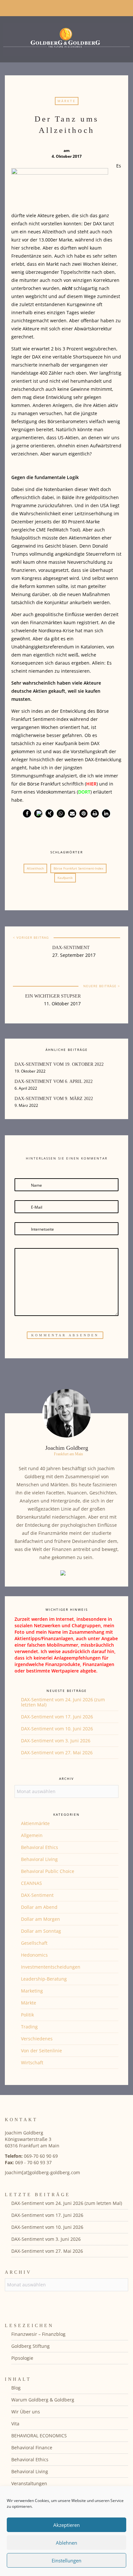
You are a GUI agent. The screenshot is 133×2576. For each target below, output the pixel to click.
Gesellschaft (34, 1943)
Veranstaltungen (29, 2483)
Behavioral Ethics (40, 1847)
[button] (27, 813)
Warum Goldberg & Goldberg (43, 2400)
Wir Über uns (26, 2412)
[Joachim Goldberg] (66, 38)
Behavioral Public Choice (48, 1871)
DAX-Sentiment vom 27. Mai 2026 (57, 1753)
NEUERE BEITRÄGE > (102, 986)
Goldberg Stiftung (31, 2346)
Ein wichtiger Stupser (53, 996)
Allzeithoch (35, 868)
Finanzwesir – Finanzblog (38, 2334)
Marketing (32, 1991)
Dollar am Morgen (41, 1919)
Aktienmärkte (35, 1823)
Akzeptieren (66, 2525)
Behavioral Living (39, 1859)
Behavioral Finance (32, 2448)
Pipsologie (22, 2358)
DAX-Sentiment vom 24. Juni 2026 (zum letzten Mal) (63, 1702)
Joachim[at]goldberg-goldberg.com (42, 2172)
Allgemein (32, 1835)
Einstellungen (66, 2560)
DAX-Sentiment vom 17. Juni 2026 (57, 1717)
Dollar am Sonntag (41, 1931)
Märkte (67, 101)
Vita (15, 2424)
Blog (16, 2388)
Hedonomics (34, 1955)
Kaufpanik (65, 878)
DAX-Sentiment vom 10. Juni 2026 (57, 1729)
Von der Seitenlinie (41, 2051)
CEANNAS (31, 1883)
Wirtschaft (32, 2063)
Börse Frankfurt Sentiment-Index (78, 868)
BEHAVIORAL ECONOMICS (39, 2436)
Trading (29, 2027)
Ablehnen (66, 2543)
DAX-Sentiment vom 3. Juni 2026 (56, 1741)
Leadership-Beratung (44, 1979)
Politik (27, 2015)
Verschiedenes (37, 2039)
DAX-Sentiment (71, 948)
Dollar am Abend (39, 1907)
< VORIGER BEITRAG (31, 937)
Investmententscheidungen (51, 1967)
